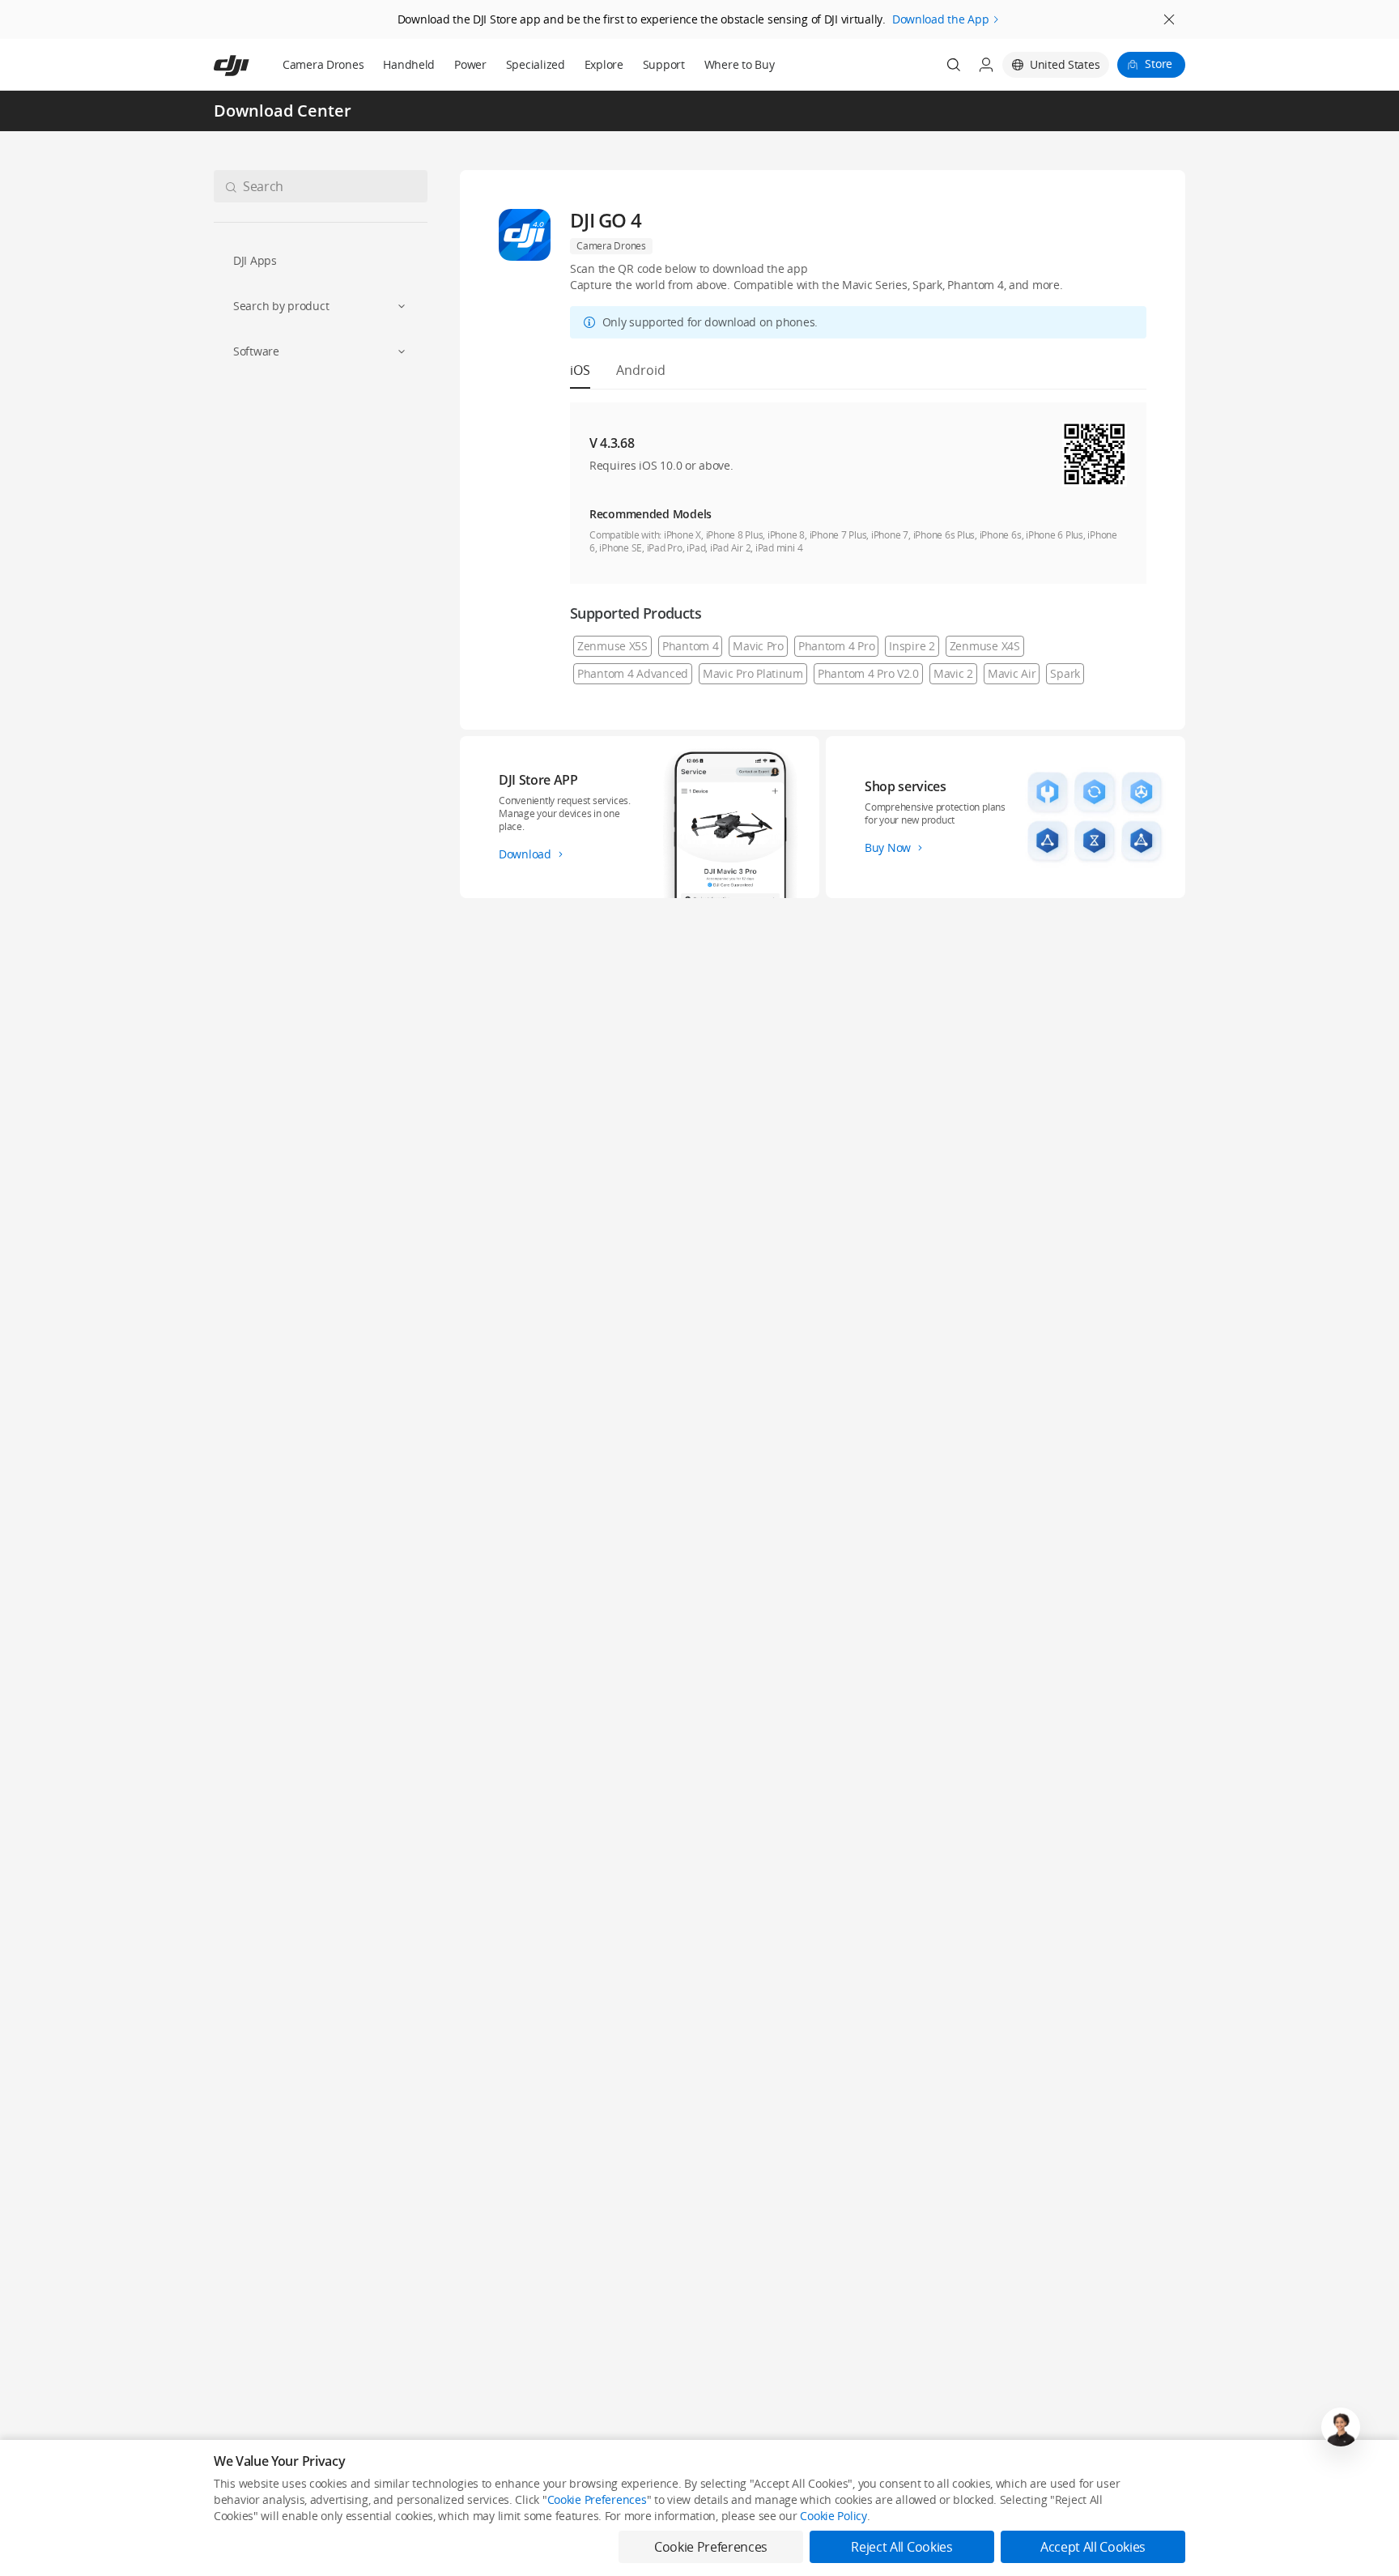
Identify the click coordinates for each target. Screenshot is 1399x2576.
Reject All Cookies (901, 2547)
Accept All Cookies (1093, 2547)
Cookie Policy (833, 2516)
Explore (604, 64)
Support (664, 64)
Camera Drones (323, 64)
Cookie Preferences (597, 2499)
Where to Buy (740, 64)
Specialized (536, 64)
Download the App (941, 19)
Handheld (409, 64)
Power (470, 64)
